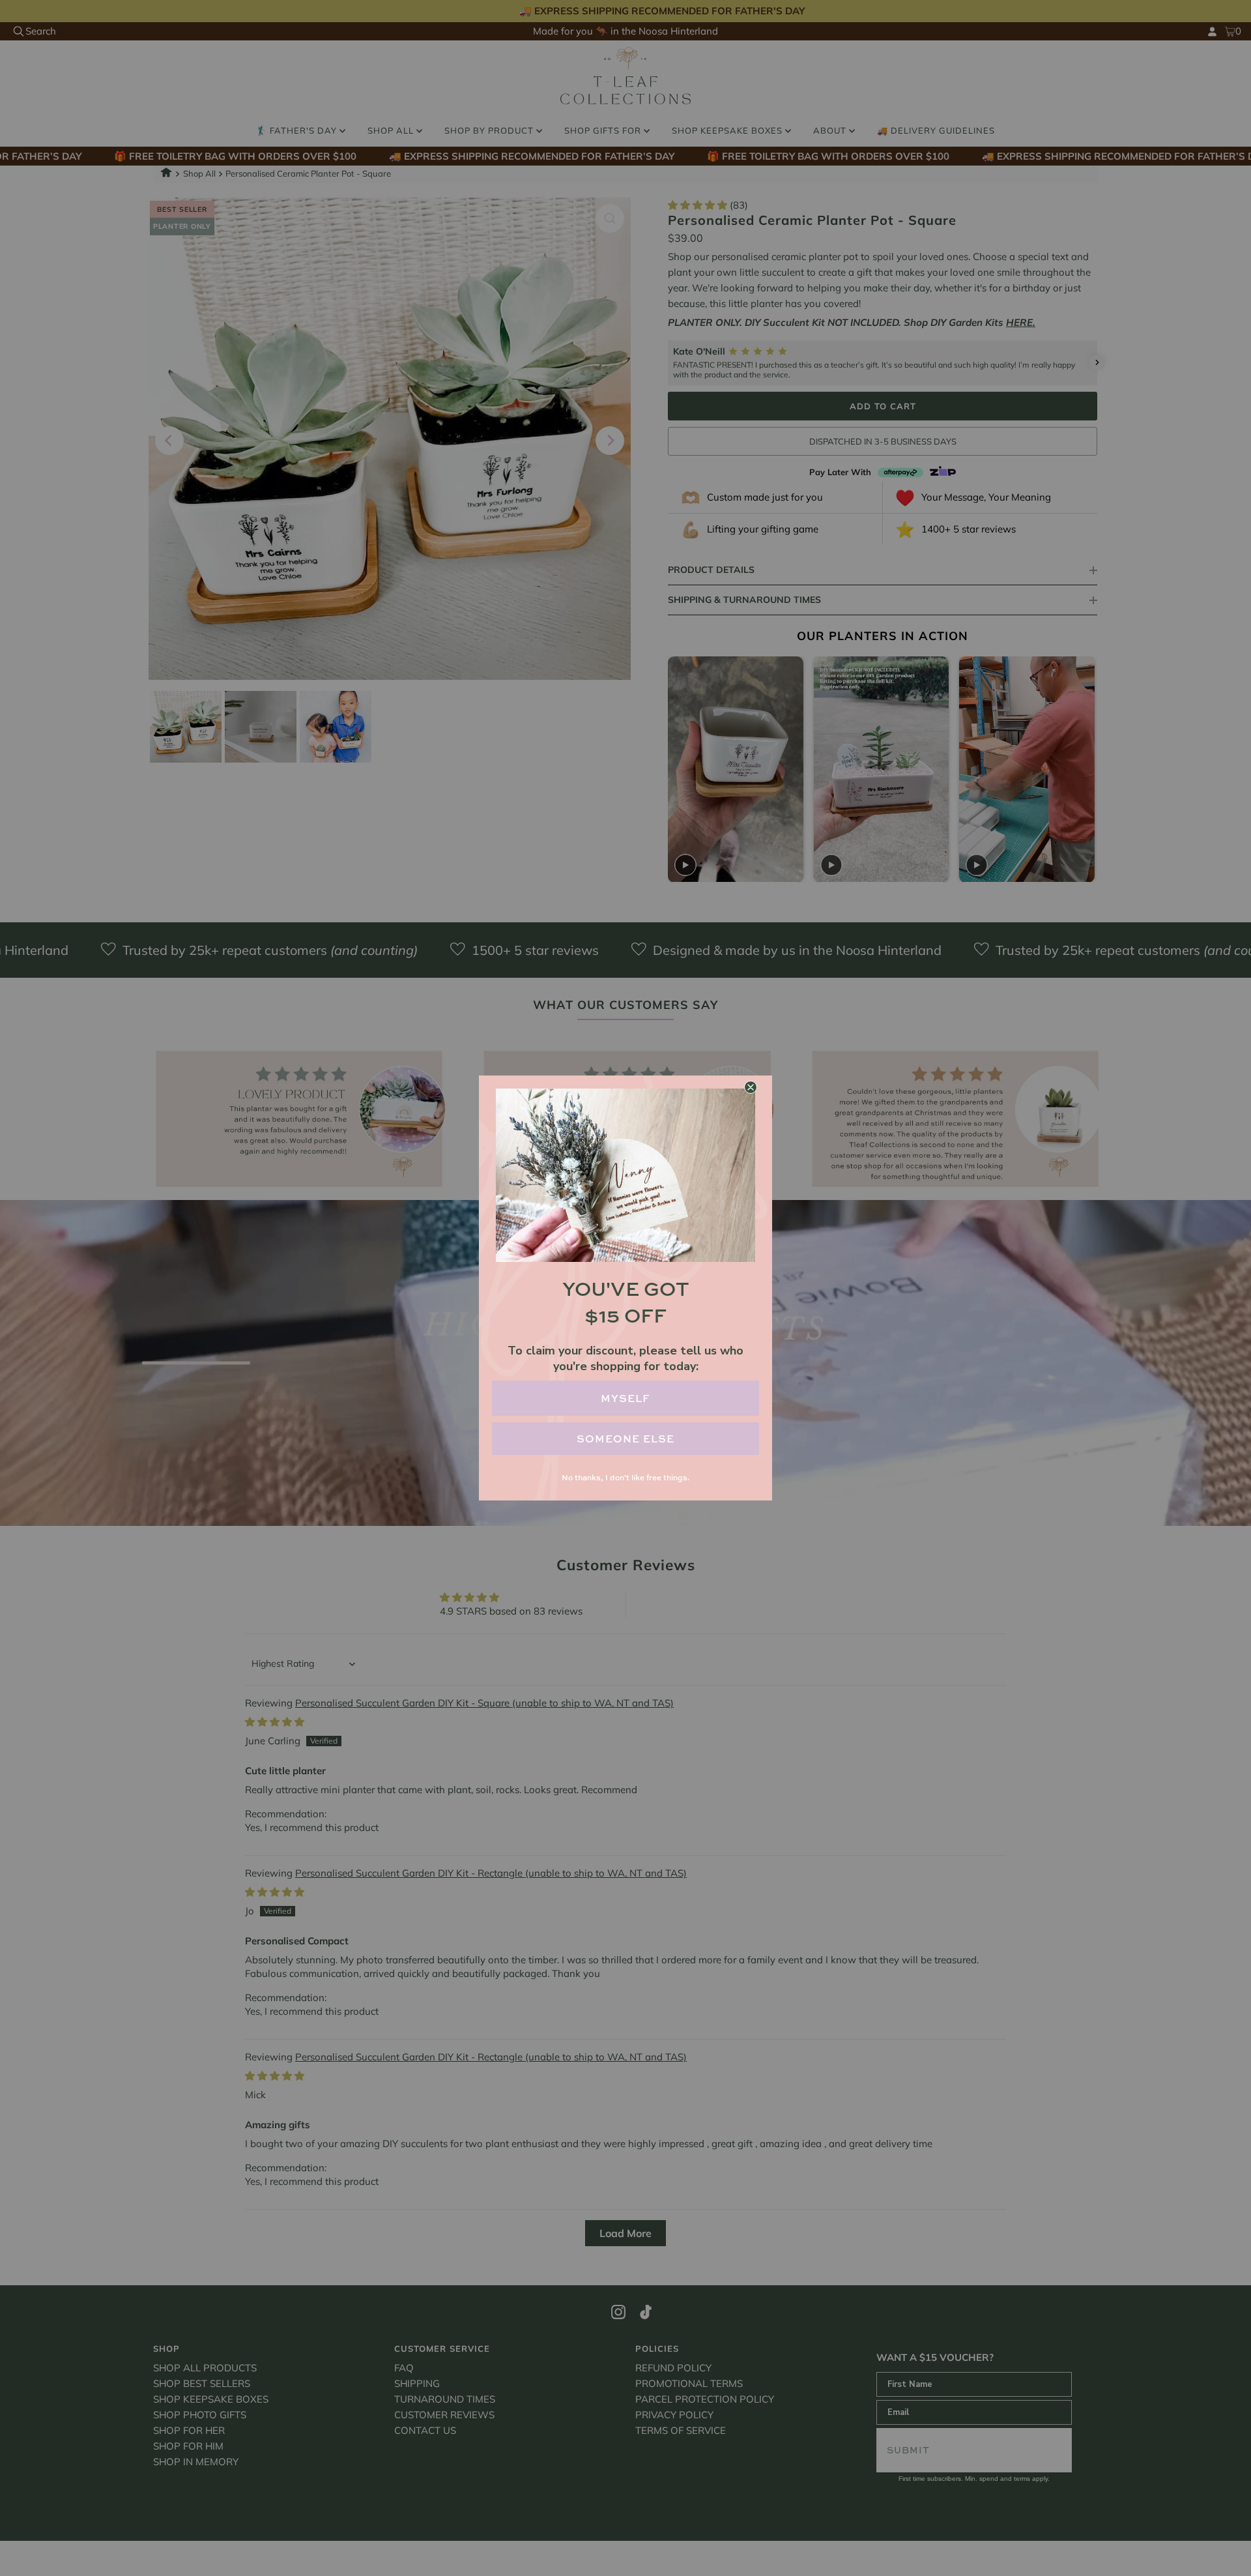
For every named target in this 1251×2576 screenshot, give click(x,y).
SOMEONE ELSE (625, 1439)
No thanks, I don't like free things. (625, 1477)
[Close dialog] (751, 1087)
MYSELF (625, 1398)
